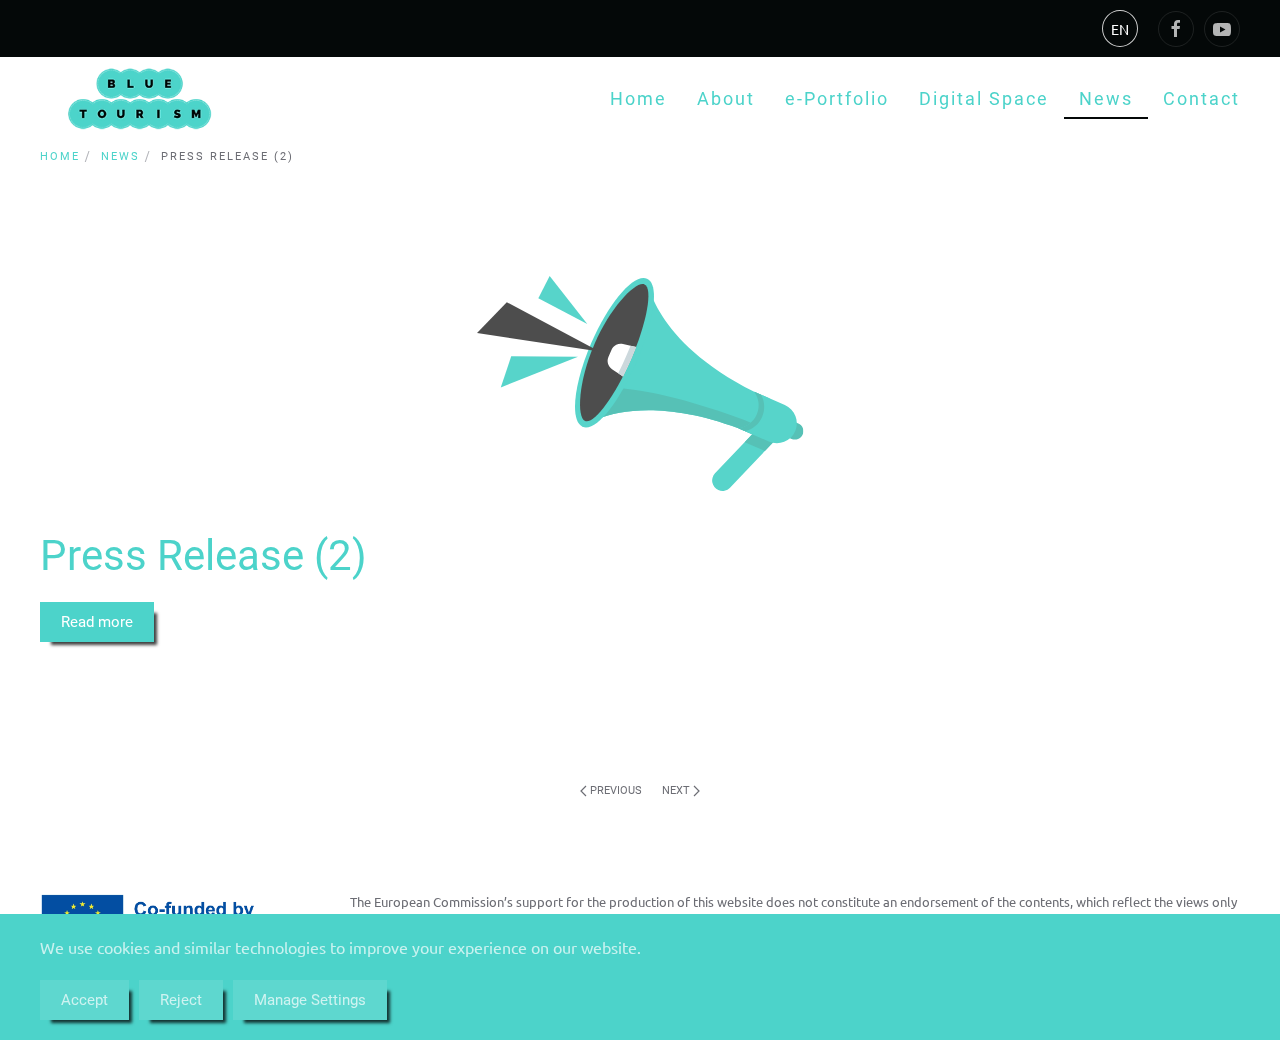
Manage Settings (310, 1000)
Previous (614, 790)
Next (677, 790)
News (1106, 98)
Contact (1201, 98)
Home (638, 98)
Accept (84, 1000)
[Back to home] (140, 98)
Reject (181, 1000)
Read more (97, 622)
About (726, 98)
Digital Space (984, 98)
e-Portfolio (837, 98)
